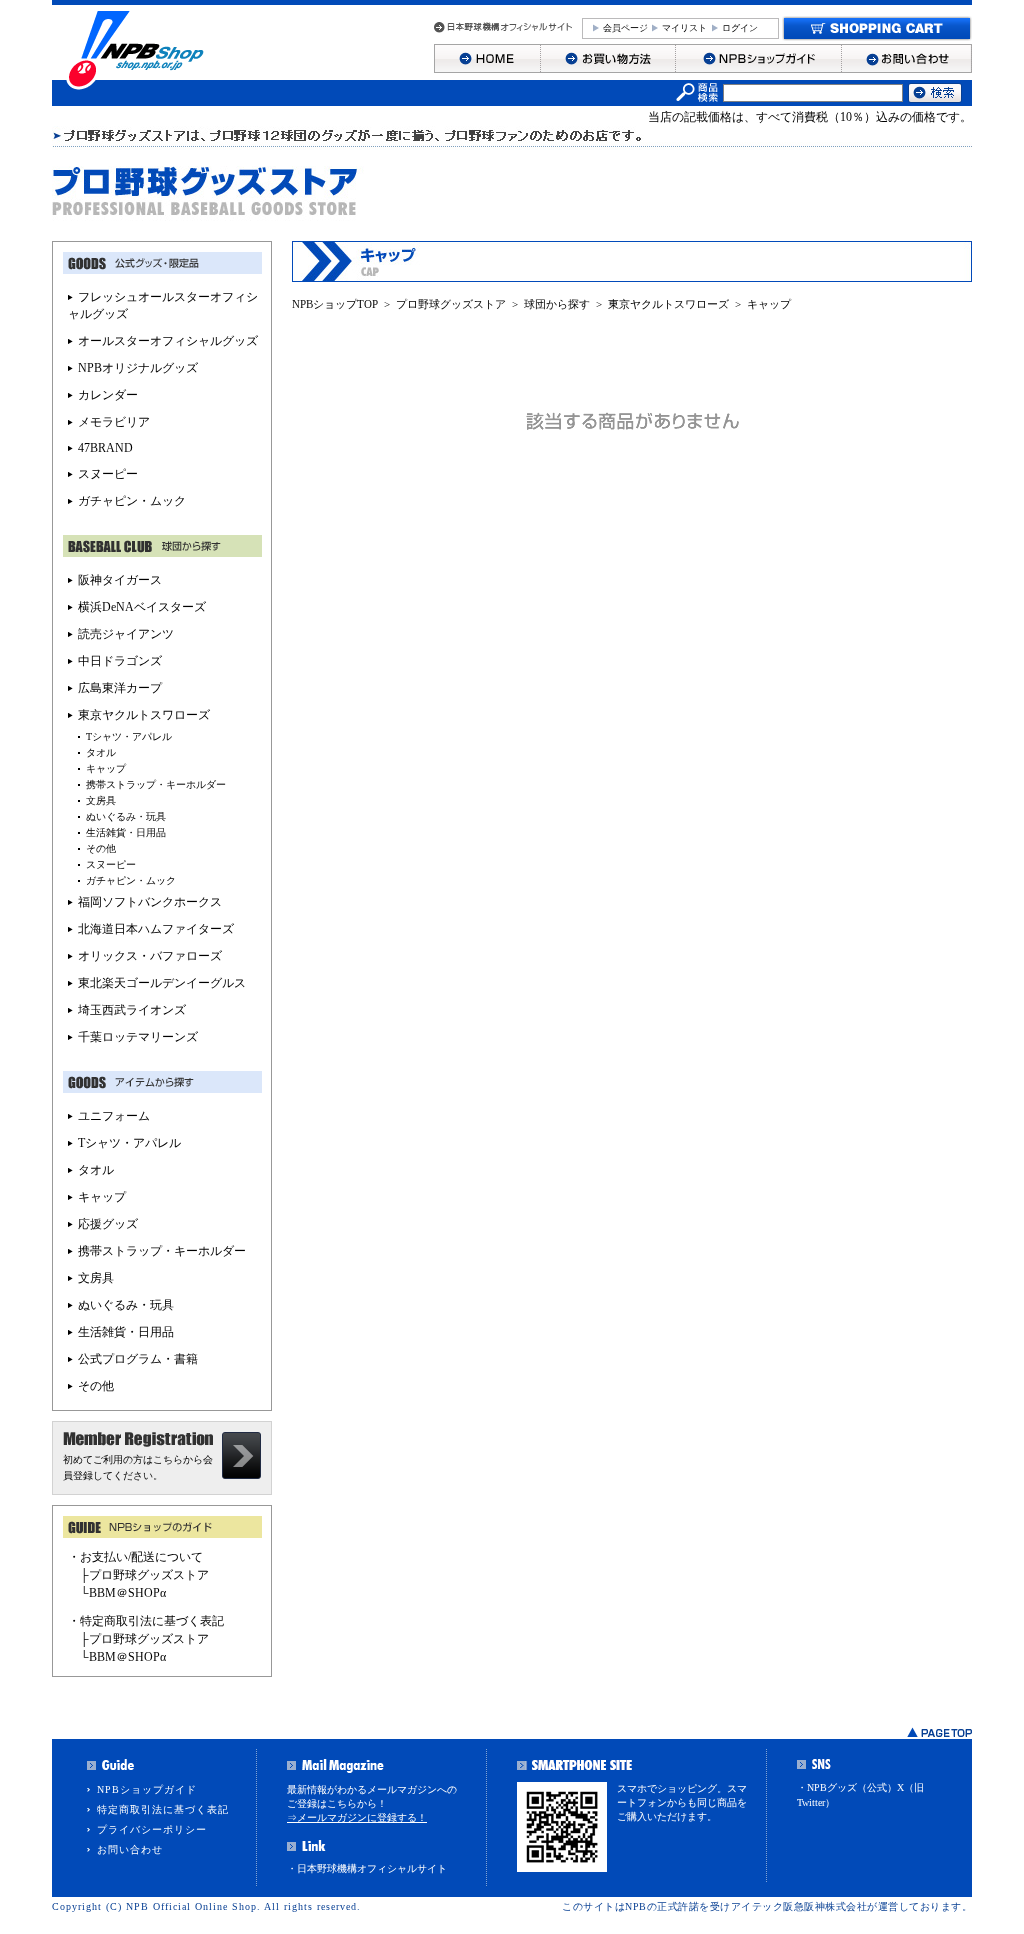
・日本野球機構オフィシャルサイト (367, 1868)
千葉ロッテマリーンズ (138, 1037)
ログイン (740, 28)
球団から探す (557, 304)
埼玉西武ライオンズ (132, 1010)
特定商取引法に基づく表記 (163, 1809)
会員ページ (625, 28)
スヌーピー (108, 474)
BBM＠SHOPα (127, 1593)
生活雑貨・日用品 (126, 832)
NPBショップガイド (147, 1789)
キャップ (769, 304)
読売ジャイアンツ (126, 634)
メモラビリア (114, 422)
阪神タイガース (120, 580)
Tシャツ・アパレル (129, 736)
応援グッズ (108, 1224)
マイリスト (684, 28)
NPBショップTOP (335, 304)
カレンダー (108, 395)
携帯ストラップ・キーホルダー (156, 784)
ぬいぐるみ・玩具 (126, 816)
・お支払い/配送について (135, 1557)
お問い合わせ (130, 1849)
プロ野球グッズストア (451, 304)
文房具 (101, 800)
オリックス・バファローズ (150, 956)
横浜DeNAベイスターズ (142, 607)
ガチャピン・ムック (132, 501)
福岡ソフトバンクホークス (150, 902)
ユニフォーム (114, 1116)
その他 (101, 848)
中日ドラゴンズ (120, 661)
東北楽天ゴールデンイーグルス (162, 983)
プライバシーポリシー (152, 1829)
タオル (101, 752)
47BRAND (105, 448)
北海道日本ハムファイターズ (156, 929)
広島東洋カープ (120, 688)
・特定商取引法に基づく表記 (146, 1621)
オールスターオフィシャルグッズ (168, 341)
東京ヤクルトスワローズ (668, 304)
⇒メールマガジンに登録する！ (357, 1817)
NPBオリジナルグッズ (138, 368)
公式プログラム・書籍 (138, 1359)
